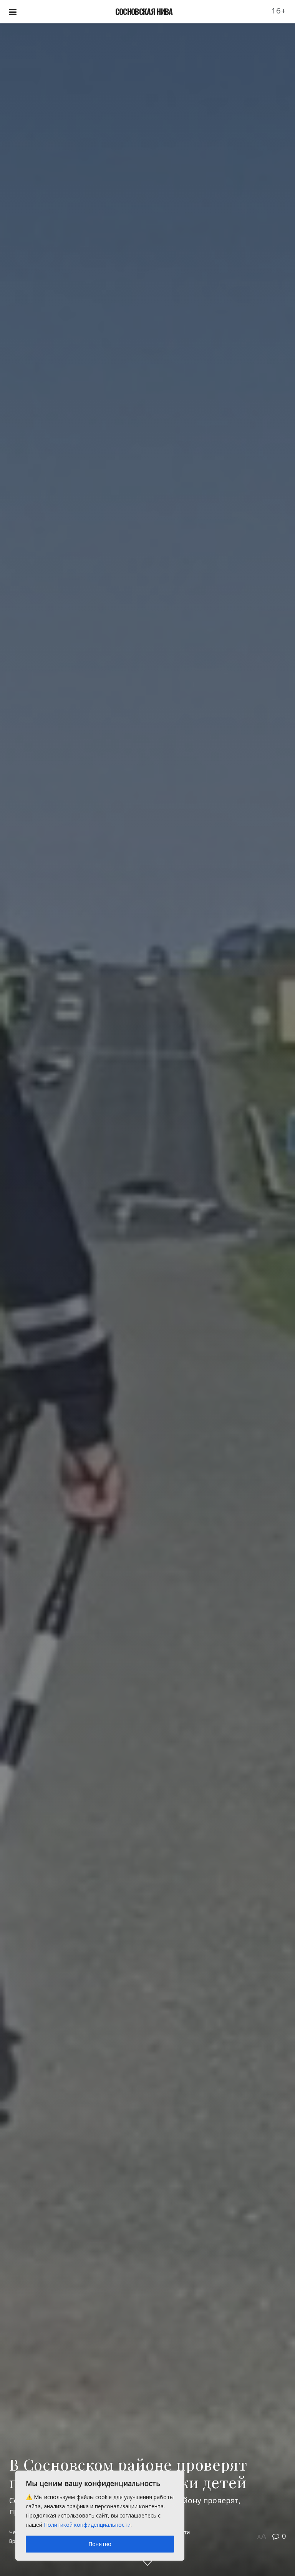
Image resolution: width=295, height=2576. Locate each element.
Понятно (100, 2544)
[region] (100, 2516)
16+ (279, 11)
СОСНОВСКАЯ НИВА (144, 12)
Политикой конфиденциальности (87, 2525)
